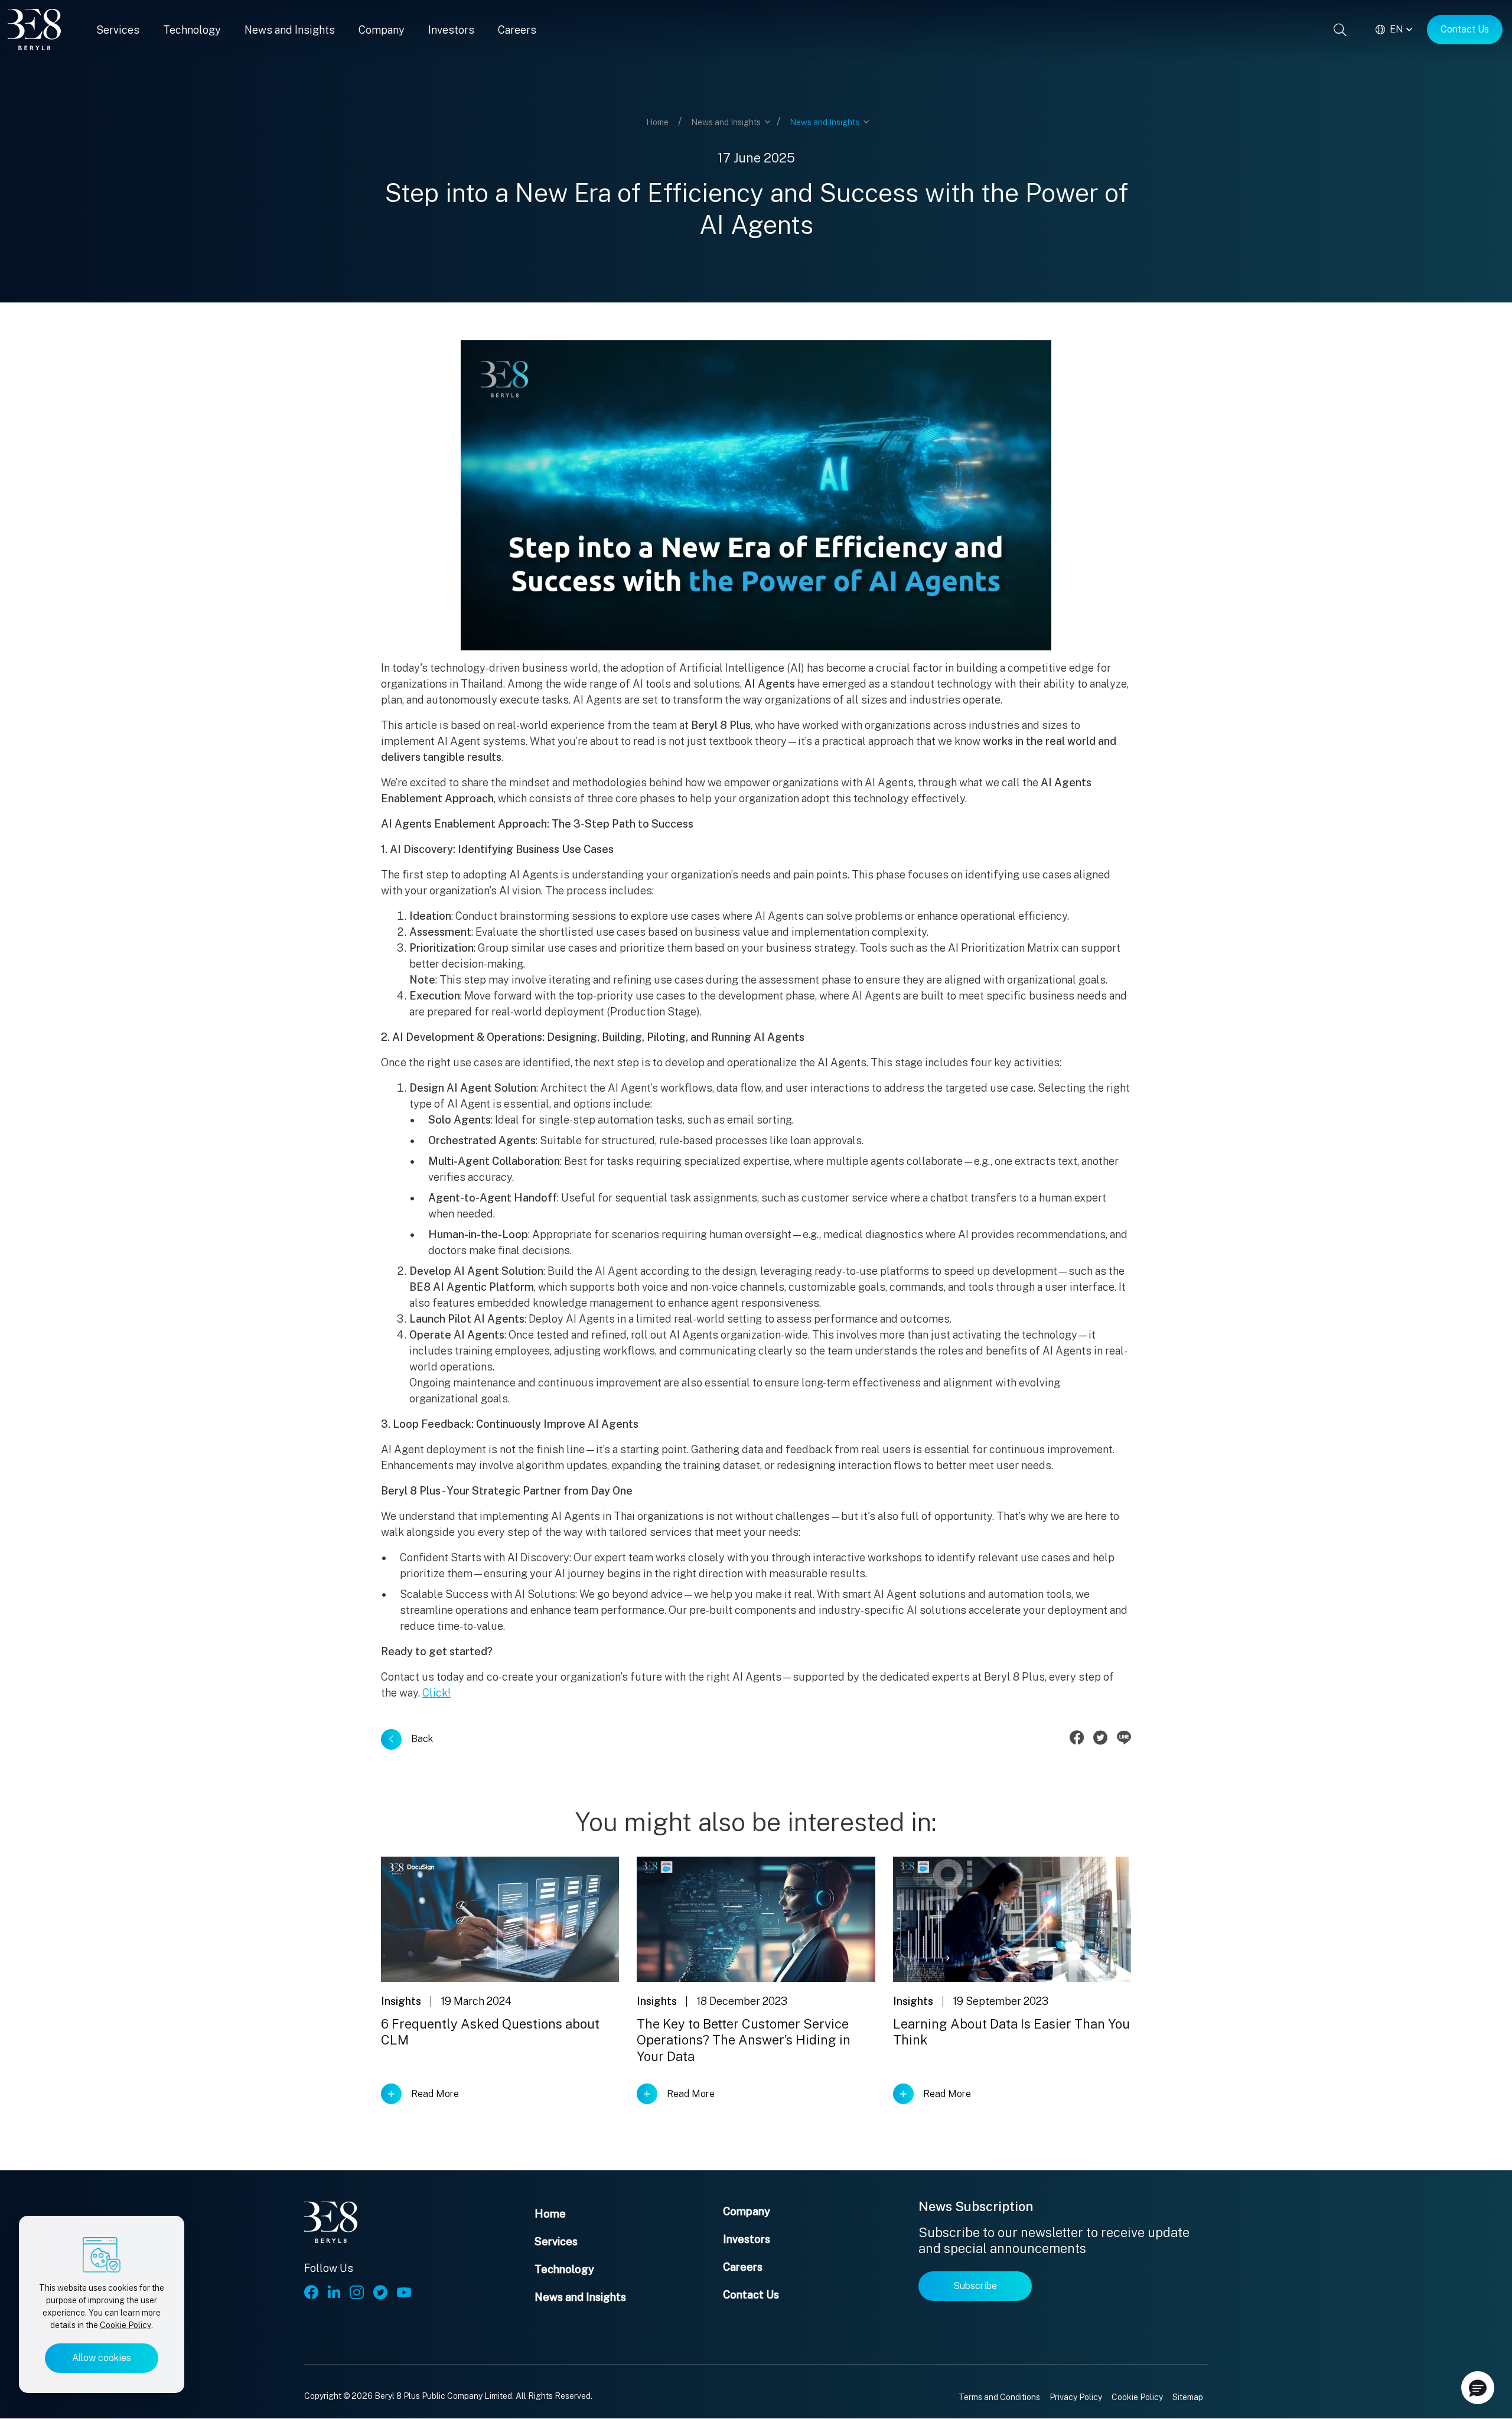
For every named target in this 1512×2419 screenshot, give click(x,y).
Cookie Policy (126, 2325)
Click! (436, 1693)
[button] (1478, 2388)
